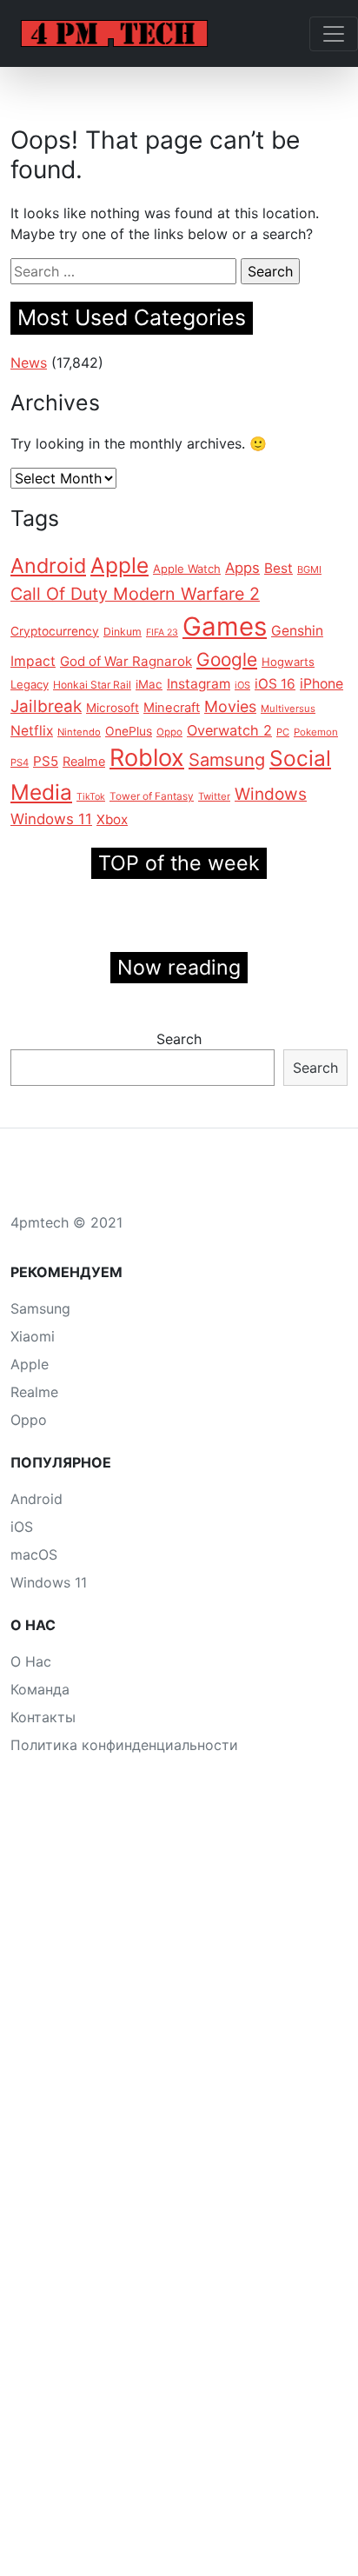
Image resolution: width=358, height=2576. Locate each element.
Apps (242, 568)
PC (283, 732)
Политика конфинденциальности (124, 1745)
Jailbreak (46, 706)
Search (179, 1039)
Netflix (32, 731)
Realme (84, 761)
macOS (34, 1554)
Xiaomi (33, 1336)
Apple (119, 565)
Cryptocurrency (55, 631)
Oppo (169, 732)
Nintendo (79, 732)
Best (278, 568)
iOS (242, 685)
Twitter (214, 796)
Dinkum (123, 632)
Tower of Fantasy (152, 796)
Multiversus (288, 709)
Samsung (227, 760)
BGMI (309, 569)
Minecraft (172, 708)
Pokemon (316, 732)
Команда (40, 1689)
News (29, 363)
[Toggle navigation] (334, 34)
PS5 (46, 761)
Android (48, 566)
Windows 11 (51, 819)
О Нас (31, 1661)
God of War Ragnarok (126, 661)
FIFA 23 (162, 632)
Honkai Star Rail (92, 685)
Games (225, 626)
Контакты (43, 1717)
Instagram (199, 684)
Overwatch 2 (229, 730)
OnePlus (129, 731)
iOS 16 (275, 684)
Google (227, 659)
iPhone (322, 684)
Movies (230, 706)
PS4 (20, 762)
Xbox (112, 819)
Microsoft (113, 708)
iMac (149, 684)
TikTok (91, 797)
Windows (271, 794)
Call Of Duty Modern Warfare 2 (135, 594)
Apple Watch (187, 569)
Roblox (147, 758)
